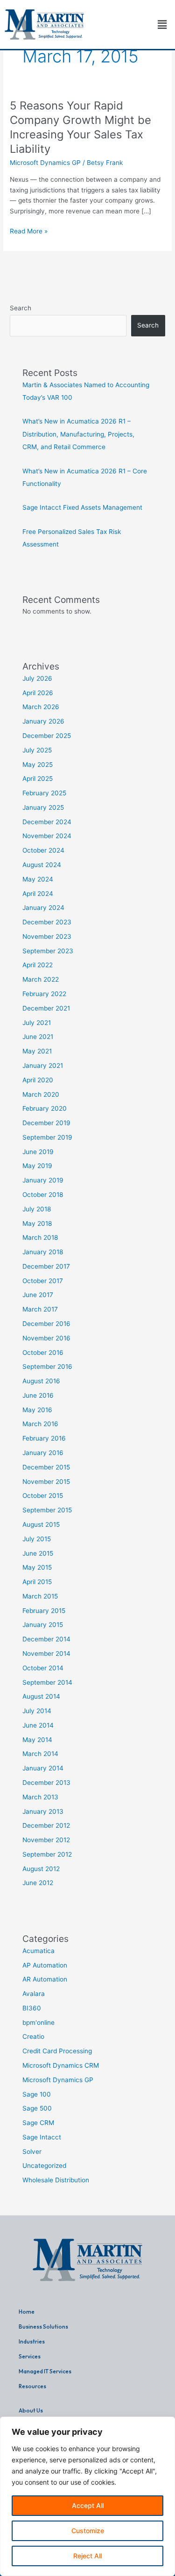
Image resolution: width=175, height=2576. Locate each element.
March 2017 (40, 1309)
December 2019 (46, 1123)
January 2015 (43, 1625)
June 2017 (38, 1295)
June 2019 (38, 1152)
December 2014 (46, 1639)
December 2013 (46, 1783)
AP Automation (45, 1965)
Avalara (34, 1994)
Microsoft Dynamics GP (45, 163)
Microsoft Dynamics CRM (61, 2065)
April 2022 (38, 965)
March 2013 (40, 1797)
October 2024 (43, 850)
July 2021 (37, 1023)
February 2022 (44, 994)
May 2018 (37, 1223)
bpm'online (38, 2023)
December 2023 (47, 922)
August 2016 (41, 1381)
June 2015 (38, 1553)
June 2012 (38, 1883)
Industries (32, 2341)
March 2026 (41, 707)
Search (21, 308)
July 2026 (37, 678)
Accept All (88, 2505)
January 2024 (43, 908)
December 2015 (46, 1467)
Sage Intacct (42, 2137)
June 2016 (38, 1395)
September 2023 (48, 951)
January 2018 (43, 1252)
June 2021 (38, 1037)
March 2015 (40, 1596)
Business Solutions (43, 2327)
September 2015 (47, 1510)
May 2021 (37, 1051)
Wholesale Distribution (56, 2180)
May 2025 (38, 765)
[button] (162, 24)
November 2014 (46, 1654)
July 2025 (37, 750)
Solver (32, 2152)
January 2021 (43, 1066)
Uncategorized (44, 2166)
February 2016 (44, 1438)
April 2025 (38, 779)
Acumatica (38, 1951)
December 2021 (46, 1008)
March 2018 (40, 1237)
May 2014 (37, 1740)
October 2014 (43, 1668)
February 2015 (44, 1611)
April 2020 (38, 1080)
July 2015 (37, 1539)
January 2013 (43, 1811)
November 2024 (47, 836)
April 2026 (38, 693)
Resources (32, 2386)
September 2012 (47, 1854)
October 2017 (43, 1281)
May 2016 (37, 1410)
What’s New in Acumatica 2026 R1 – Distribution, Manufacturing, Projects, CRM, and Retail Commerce (78, 434)
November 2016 (46, 1338)
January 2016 (43, 1453)
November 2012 (46, 1840)
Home (27, 2312)
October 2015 (43, 1496)
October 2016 (43, 1353)
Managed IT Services (45, 2371)
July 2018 (37, 1209)
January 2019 (43, 1180)
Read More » (29, 230)
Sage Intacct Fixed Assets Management (82, 507)
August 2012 (41, 1869)
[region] (87, 2496)
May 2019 (37, 1166)
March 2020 (41, 1094)
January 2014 (43, 1768)
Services (30, 2356)
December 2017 (46, 1266)
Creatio (33, 2036)
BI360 (32, 2008)
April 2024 (38, 894)
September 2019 (47, 1137)
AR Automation (45, 1979)
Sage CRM (38, 2123)
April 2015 (37, 1582)
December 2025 (47, 736)
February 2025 (44, 793)
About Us (31, 2410)
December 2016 (46, 1324)
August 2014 (41, 1696)
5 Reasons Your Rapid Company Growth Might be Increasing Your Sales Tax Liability (80, 127)
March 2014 (40, 1754)
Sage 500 (37, 2108)
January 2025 (43, 807)
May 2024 (38, 879)
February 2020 (45, 1108)
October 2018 (43, 1195)
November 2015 (46, 1482)
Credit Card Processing (57, 2051)
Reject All (87, 2556)
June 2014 (38, 1725)
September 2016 (47, 1367)
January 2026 (43, 721)
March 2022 (41, 979)
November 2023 (47, 936)
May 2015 (37, 1567)
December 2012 (46, 1825)
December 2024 (47, 822)
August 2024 (42, 865)
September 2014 (47, 1682)
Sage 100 (37, 2094)
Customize (88, 2531)
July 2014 (37, 1711)
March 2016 (40, 1424)
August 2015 (41, 1524)
